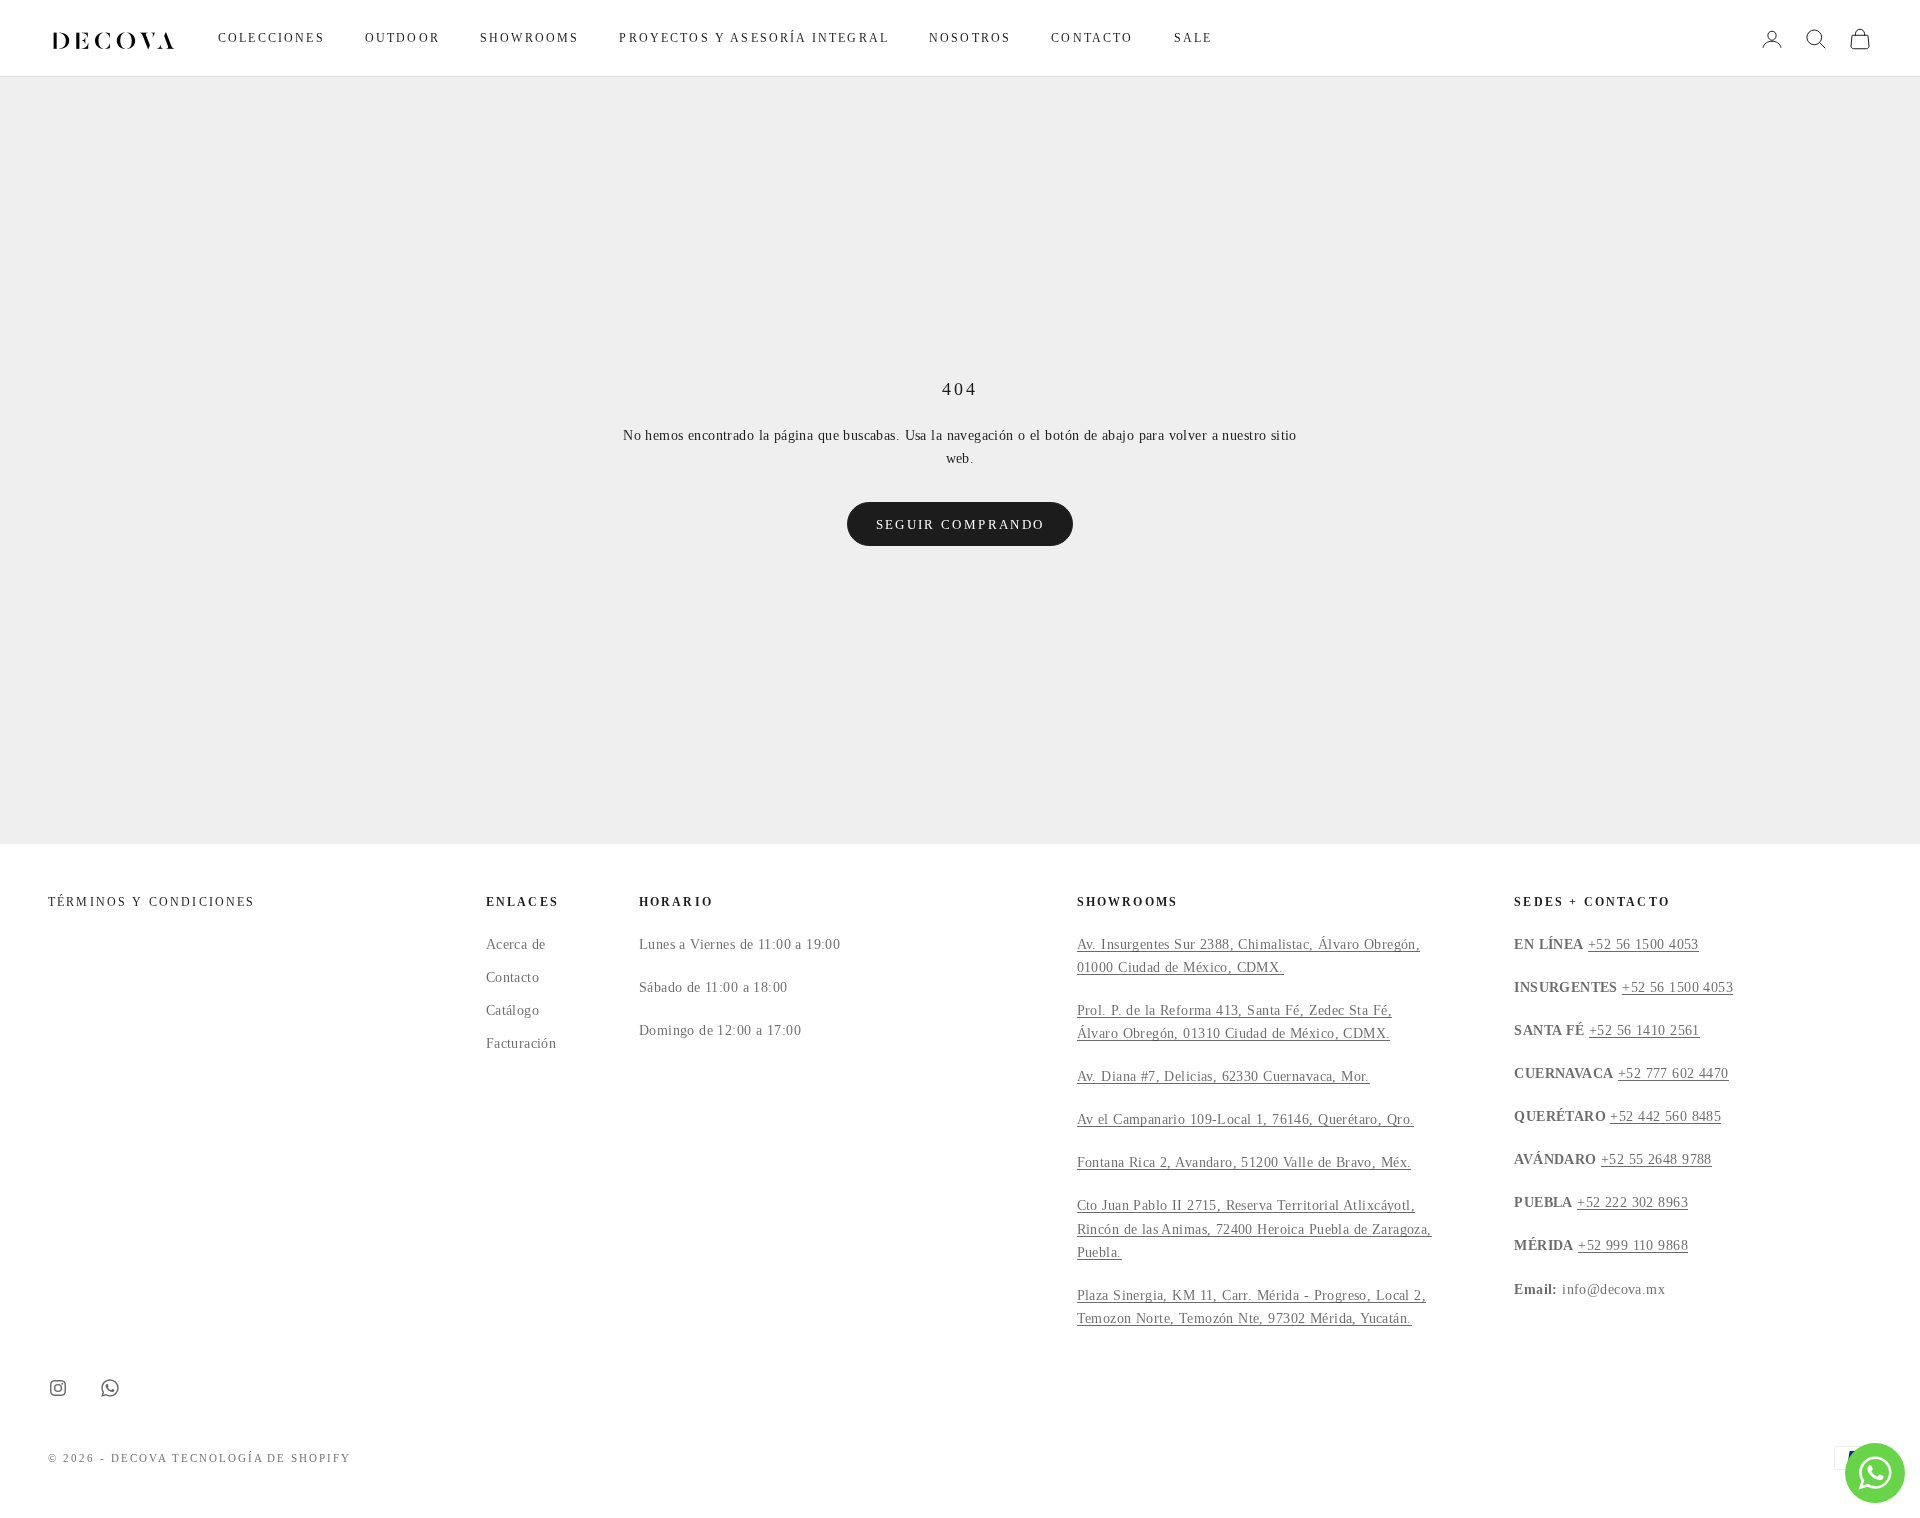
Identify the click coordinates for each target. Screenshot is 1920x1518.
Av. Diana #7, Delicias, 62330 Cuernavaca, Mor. (1223, 1076)
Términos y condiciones (152, 902)
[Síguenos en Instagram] (58, 1388)
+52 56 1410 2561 (1644, 1030)
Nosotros (970, 38)
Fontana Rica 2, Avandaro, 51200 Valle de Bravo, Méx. (1244, 1162)
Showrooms (529, 38)
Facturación (521, 1043)
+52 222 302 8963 (1632, 1202)
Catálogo (512, 1010)
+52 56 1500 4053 (1643, 944)
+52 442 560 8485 (1665, 1116)
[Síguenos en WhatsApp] (110, 1388)
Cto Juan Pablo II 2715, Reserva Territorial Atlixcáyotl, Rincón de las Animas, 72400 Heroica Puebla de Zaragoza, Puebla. (1254, 1228)
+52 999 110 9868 (1633, 1245)
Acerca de (516, 944)
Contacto (1092, 38)
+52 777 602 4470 (1673, 1073)
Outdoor (402, 38)
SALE (1193, 38)
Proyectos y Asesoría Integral (754, 38)
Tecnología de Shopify (262, 1458)
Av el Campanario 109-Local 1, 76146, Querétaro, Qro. (1246, 1119)
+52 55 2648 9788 (1656, 1159)
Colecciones (271, 38)
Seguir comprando (960, 524)
